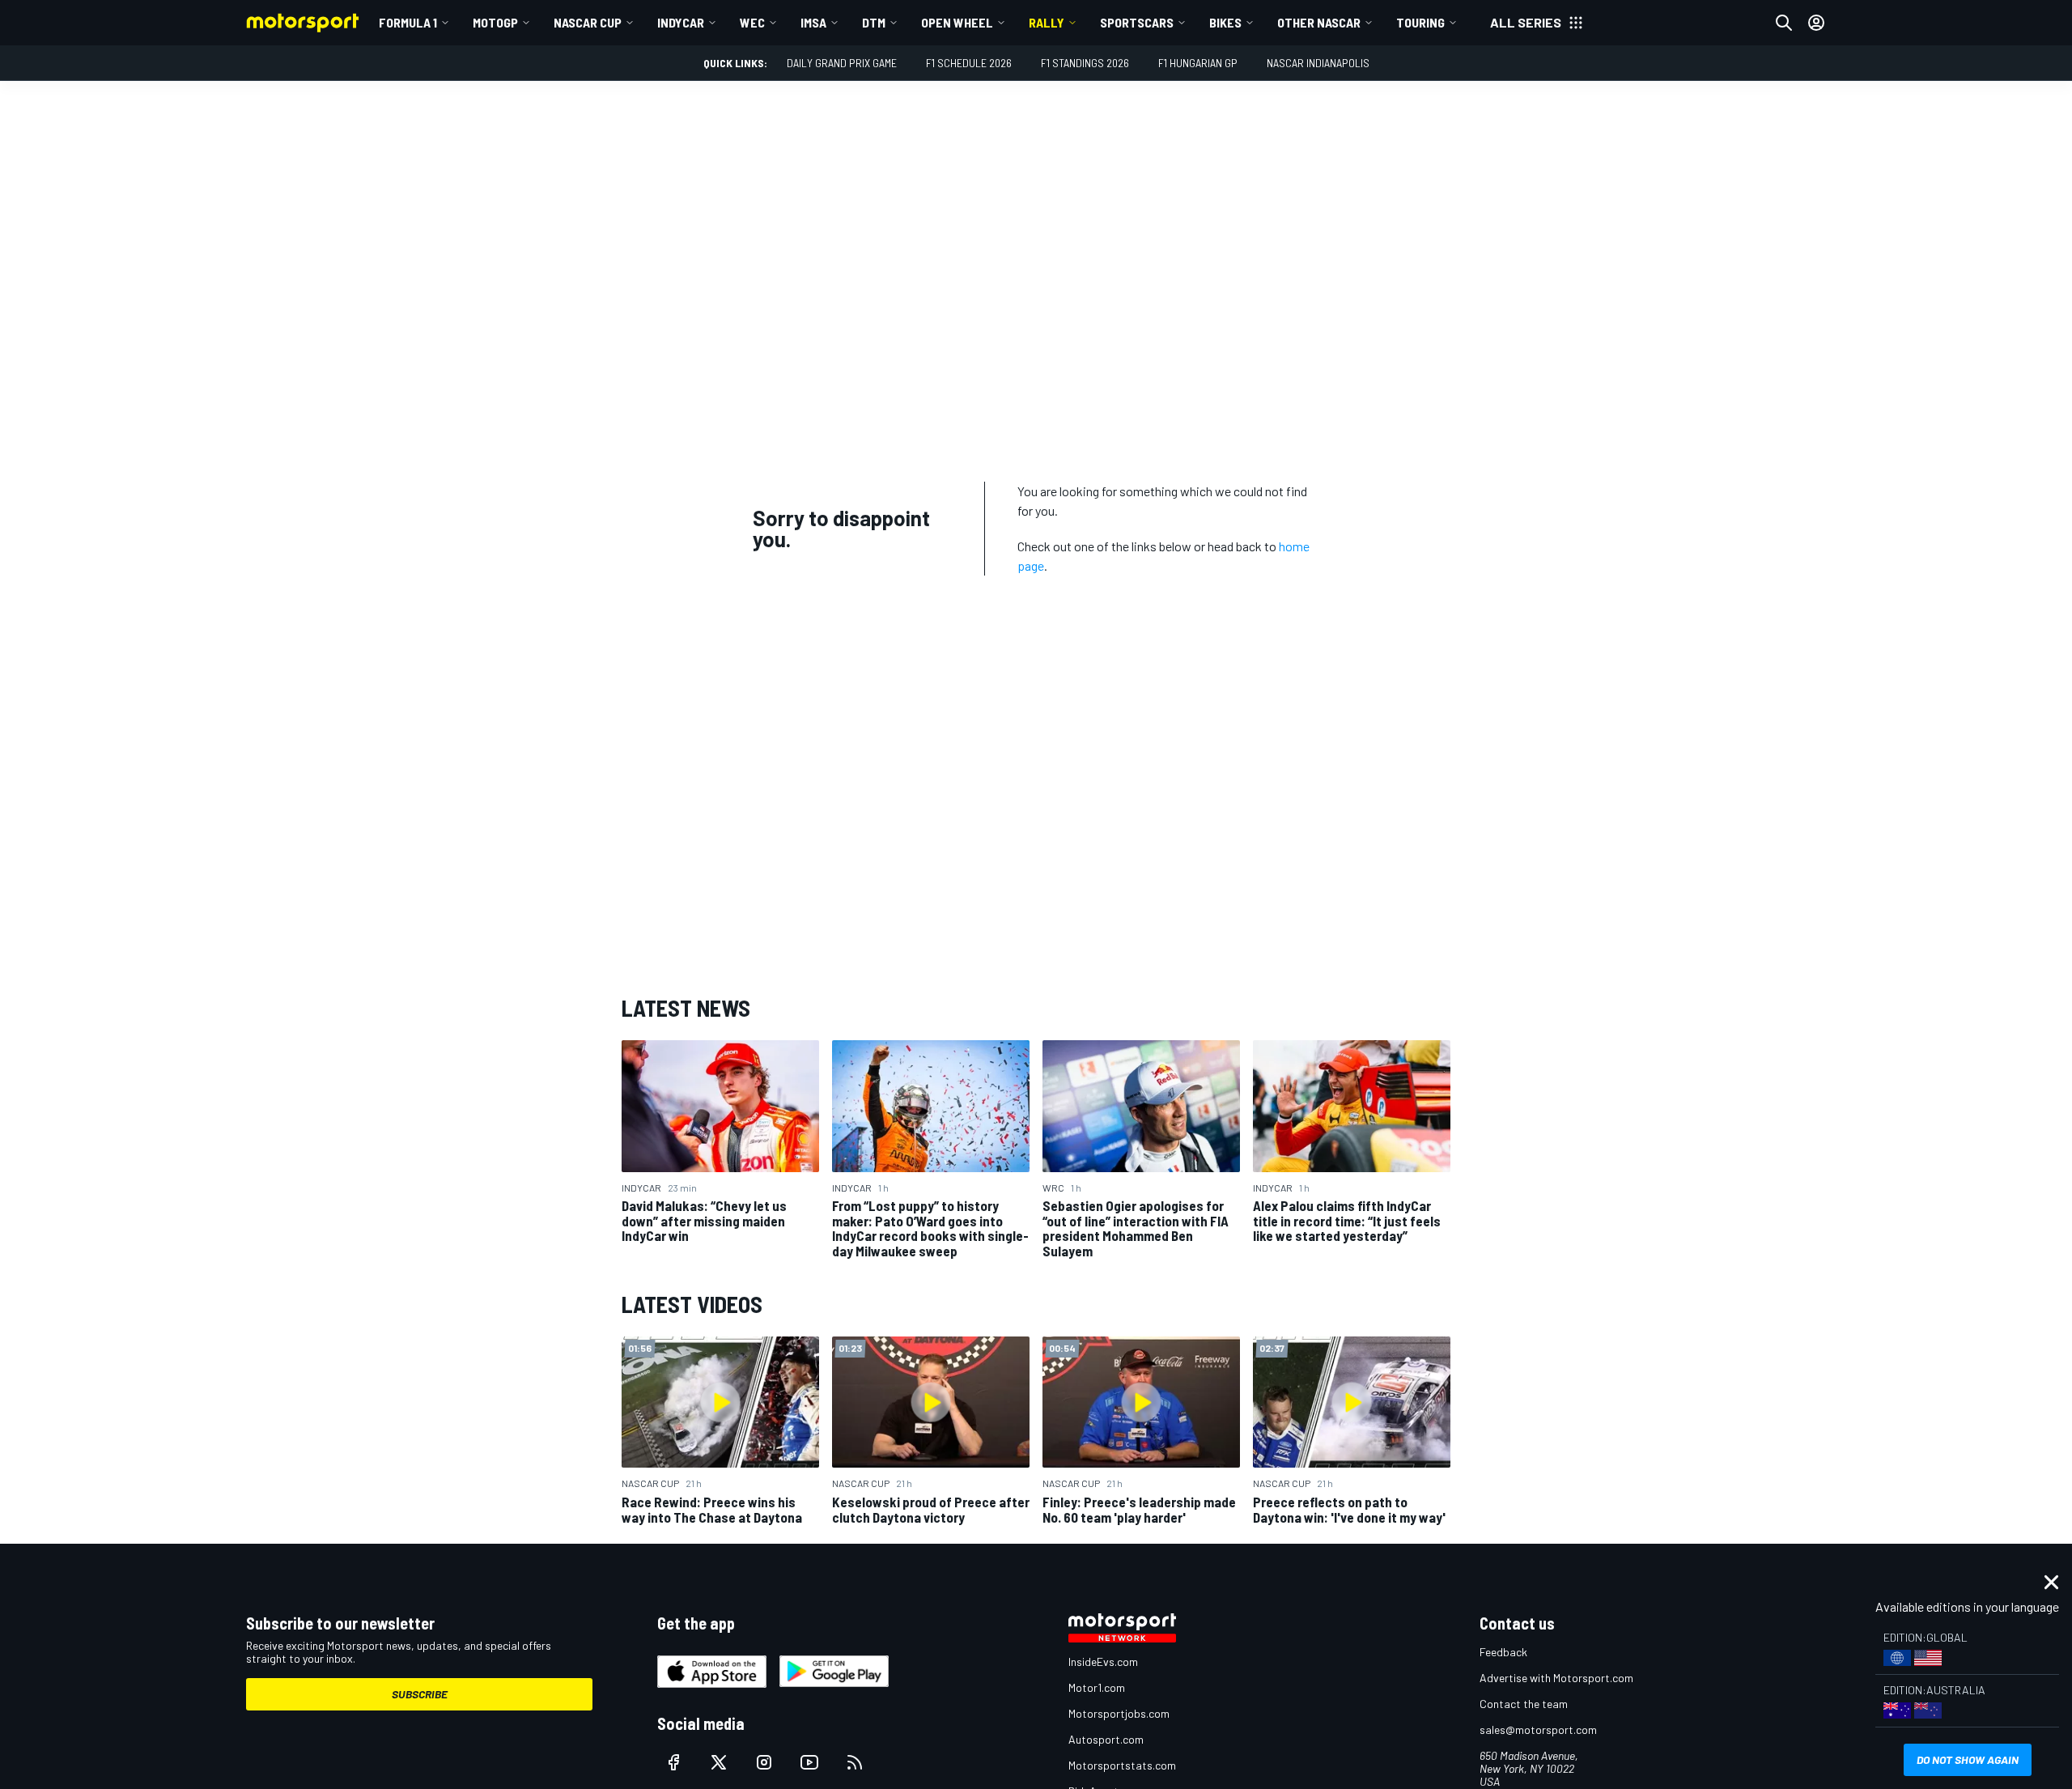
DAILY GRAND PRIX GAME (842, 63)
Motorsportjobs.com (1119, 1713)
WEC (752, 22)
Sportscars (1137, 22)
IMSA (813, 22)
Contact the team (1524, 1704)
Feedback (1503, 1652)
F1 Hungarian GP (1198, 63)
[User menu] (1816, 23)
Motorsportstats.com (1122, 1765)
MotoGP (495, 22)
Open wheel (957, 22)
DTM (874, 22)
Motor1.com (1097, 1687)
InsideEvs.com (1103, 1662)
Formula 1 (408, 22)
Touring (1420, 22)
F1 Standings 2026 (1085, 63)
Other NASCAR (1319, 22)
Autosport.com (1106, 1739)
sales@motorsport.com (1538, 1730)
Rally (1047, 22)
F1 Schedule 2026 (969, 63)
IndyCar (681, 22)
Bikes (1225, 22)
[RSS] (855, 1762)
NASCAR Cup (588, 22)
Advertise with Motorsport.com (1556, 1678)
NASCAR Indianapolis (1318, 63)
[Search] (1784, 23)
